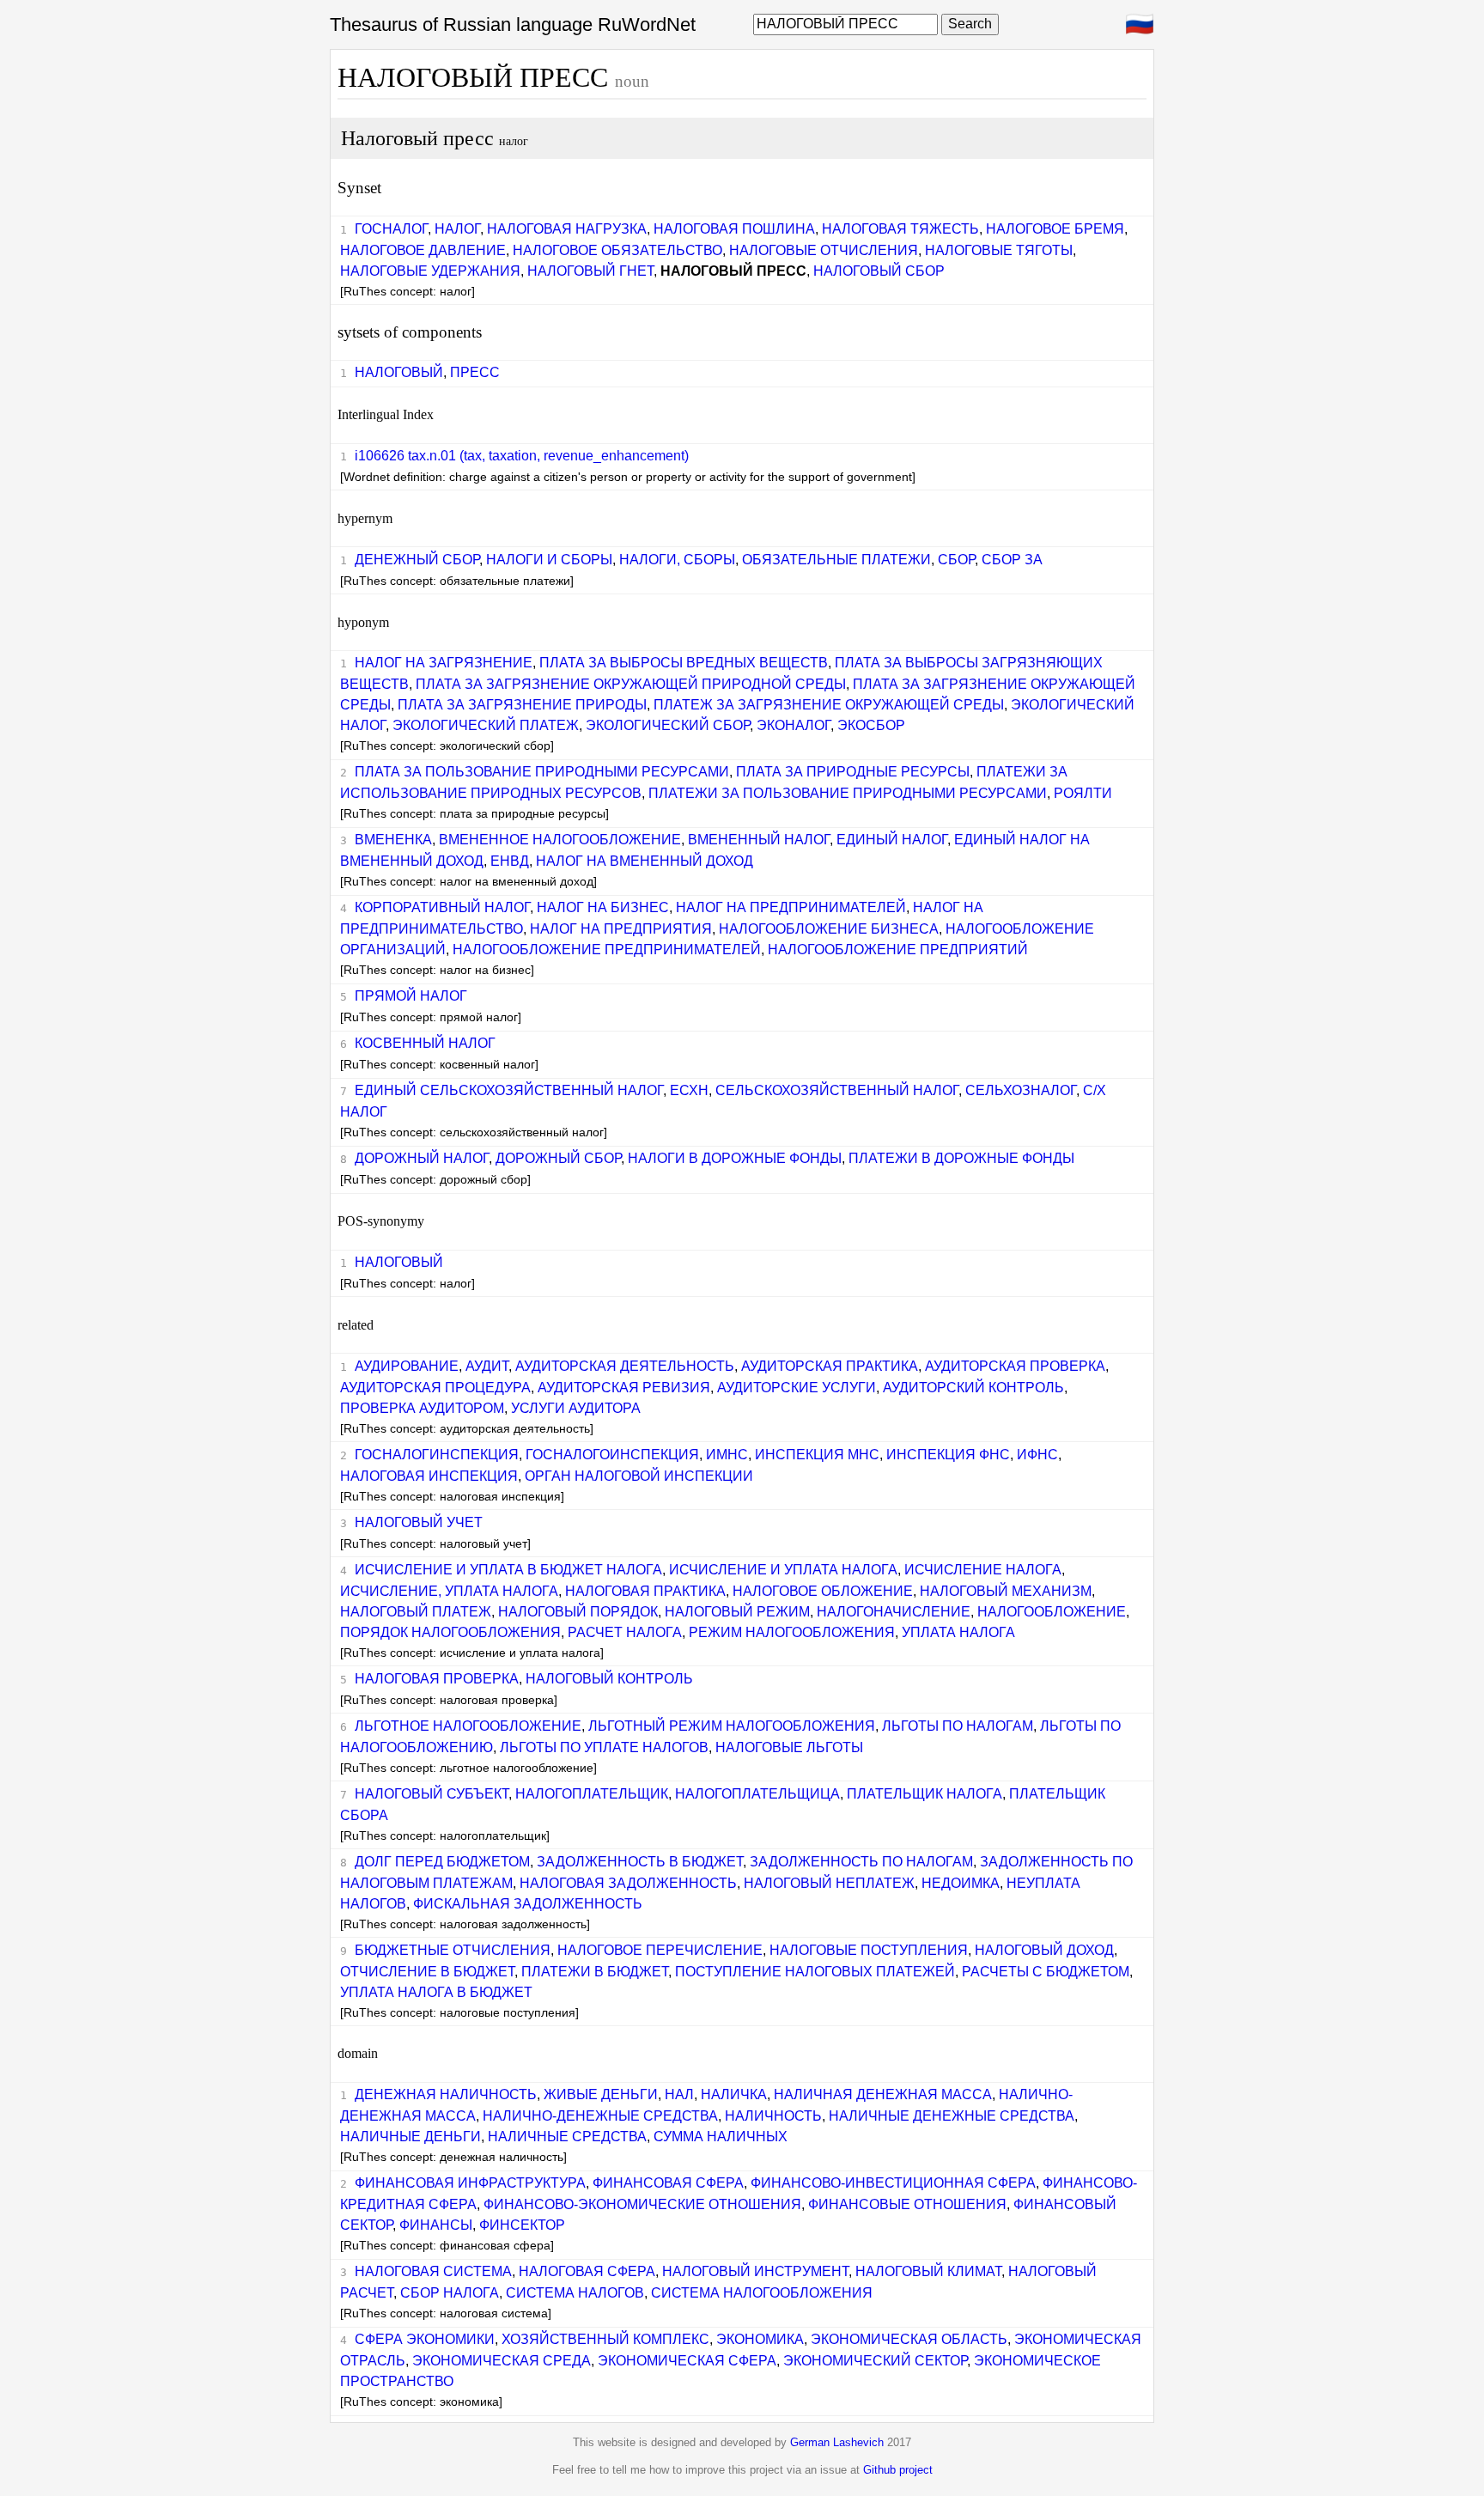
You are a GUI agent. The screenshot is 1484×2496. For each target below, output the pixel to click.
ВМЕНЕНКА (393, 840)
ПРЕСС (475, 372)
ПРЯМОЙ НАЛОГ (411, 996)
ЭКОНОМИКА (760, 2339)
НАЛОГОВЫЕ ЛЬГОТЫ (789, 1747)
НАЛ (679, 2094)
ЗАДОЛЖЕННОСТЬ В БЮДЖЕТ (640, 1862)
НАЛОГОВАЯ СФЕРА (587, 2271)
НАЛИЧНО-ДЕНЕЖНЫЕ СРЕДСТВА (600, 2116)
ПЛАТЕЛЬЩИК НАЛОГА (924, 1794)
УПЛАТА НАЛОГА (958, 1632)
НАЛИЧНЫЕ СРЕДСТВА (567, 2137)
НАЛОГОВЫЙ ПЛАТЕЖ (416, 1612)
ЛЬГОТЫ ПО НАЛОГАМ (958, 1726)
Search (970, 24)
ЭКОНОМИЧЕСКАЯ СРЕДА (502, 2361)
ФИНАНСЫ (436, 2225)
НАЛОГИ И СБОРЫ (549, 560)
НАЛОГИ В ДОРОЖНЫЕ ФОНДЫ (735, 1158)
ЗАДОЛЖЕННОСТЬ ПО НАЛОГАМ (861, 1862)
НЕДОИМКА (961, 1883)
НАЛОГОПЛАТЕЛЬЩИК (592, 1794)
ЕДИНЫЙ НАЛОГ (892, 840)
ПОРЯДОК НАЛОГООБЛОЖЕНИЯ (450, 1632)
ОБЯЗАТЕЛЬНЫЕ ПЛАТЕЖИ (836, 560)
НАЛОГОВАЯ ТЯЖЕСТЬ (900, 229)
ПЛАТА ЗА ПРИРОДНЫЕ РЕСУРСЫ (853, 772)
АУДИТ (487, 1366)
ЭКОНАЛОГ (794, 725)
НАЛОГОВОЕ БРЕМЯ (1055, 229)
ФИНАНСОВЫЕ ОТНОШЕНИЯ (907, 2204)
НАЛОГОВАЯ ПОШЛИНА (734, 229)
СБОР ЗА (1012, 560)
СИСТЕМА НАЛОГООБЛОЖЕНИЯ (762, 2293)
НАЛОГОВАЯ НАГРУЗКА (567, 229)
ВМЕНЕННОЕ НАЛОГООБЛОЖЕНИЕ (560, 840)
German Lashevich (837, 2442)
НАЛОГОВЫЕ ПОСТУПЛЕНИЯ (869, 1950)
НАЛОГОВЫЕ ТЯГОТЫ (999, 250)
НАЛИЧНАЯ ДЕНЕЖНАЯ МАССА (883, 2094)
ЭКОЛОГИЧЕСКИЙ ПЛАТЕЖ (486, 725)
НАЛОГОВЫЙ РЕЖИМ (737, 1612)
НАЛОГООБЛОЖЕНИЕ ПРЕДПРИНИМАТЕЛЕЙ (607, 950)
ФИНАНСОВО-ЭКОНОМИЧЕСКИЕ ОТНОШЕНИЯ (642, 2204)
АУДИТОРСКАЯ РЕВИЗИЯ (624, 1388)
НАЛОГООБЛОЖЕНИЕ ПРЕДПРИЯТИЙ (898, 950)
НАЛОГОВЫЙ (399, 372)
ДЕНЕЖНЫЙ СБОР (417, 560)
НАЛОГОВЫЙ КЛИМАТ (928, 2271)
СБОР (956, 560)
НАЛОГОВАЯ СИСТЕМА (433, 2271)
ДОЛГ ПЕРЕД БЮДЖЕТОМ (442, 1862)
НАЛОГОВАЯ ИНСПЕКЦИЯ (429, 1476)
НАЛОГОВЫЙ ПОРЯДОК (578, 1612)
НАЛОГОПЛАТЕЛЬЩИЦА (757, 1794)
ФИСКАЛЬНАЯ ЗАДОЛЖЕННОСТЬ (528, 1904)
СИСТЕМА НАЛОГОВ (575, 2293)
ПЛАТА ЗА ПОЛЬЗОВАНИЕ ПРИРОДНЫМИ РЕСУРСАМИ (542, 772)
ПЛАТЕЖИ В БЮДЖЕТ (595, 1972)
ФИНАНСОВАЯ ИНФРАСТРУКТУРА (470, 2183)
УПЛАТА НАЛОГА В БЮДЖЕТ (436, 1992)
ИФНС (1037, 1455)
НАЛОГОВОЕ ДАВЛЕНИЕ (423, 250)
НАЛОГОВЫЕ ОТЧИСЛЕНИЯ (824, 250)
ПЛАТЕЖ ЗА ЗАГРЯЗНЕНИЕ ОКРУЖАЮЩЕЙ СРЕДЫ (829, 705)
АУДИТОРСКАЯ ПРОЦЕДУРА (435, 1388)
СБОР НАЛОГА (450, 2293)
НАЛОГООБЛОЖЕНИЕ (1052, 1612)
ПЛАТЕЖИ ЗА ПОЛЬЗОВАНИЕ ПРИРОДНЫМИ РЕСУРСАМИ (848, 793)
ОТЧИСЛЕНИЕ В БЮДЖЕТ (427, 1972)
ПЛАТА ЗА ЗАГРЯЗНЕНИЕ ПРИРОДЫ (522, 705)
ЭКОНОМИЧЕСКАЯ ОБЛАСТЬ (909, 2339)
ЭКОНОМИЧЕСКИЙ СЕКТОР (875, 2361)
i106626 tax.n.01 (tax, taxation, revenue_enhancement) (522, 456)
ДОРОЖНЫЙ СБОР (558, 1158)
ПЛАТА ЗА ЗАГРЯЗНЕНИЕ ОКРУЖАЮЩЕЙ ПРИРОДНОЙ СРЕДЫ (631, 684)
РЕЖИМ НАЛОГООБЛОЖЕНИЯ (792, 1632)
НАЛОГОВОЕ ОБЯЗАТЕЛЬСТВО (617, 250)
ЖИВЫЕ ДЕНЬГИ (601, 2094)
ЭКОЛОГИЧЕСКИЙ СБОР (668, 725)
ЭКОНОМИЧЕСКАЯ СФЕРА (687, 2361)
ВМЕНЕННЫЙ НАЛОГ (759, 840)
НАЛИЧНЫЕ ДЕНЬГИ (411, 2137)
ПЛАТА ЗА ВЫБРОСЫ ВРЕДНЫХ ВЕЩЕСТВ (684, 663)
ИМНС (727, 1455)
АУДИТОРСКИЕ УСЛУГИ (797, 1388)
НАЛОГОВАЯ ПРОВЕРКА (437, 1679)
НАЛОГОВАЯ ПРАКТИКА (645, 1591)
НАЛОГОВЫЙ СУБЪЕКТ (432, 1794)
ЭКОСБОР (871, 725)
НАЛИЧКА (734, 2094)
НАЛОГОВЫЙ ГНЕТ (590, 271)
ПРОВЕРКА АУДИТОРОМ (422, 1408)
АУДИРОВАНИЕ (407, 1366)
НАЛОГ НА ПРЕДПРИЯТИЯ (621, 929)
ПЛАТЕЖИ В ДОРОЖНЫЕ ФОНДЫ (961, 1158)
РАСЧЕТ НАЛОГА (625, 1632)
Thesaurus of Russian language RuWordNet (513, 24)
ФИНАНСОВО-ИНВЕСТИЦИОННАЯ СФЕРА (893, 2183)
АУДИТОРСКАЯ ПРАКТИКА (830, 1366)
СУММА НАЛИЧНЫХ (721, 2137)
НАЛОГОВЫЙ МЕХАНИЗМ (1006, 1591)
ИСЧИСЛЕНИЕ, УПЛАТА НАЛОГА (449, 1591)
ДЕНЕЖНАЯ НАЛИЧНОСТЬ (446, 2094)
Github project (898, 2470)
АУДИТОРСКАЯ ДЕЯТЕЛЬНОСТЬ (625, 1366)
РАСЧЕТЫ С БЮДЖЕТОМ (1046, 1972)
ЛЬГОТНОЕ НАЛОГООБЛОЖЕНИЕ (468, 1726)
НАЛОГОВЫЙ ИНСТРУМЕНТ (755, 2271)
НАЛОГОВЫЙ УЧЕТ (419, 1522)
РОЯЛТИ (1083, 793)
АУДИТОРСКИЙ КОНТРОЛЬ (973, 1388)
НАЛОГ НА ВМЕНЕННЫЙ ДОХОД (645, 861)
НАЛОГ (457, 229)
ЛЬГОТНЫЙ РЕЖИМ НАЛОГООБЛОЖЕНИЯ (732, 1726)
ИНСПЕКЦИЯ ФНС (948, 1455)
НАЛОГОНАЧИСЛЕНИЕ (894, 1612)
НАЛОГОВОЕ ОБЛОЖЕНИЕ (823, 1591)
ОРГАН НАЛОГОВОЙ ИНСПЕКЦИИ (639, 1476)
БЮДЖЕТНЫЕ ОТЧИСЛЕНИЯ (453, 1950)
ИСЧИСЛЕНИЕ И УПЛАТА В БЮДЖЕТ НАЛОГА (508, 1570)
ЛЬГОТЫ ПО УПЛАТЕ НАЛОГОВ (604, 1747)
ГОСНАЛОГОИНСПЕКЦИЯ (612, 1455)
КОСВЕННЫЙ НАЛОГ (425, 1043)
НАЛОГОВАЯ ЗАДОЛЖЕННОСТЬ (628, 1883)
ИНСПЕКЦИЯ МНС (817, 1455)
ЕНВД (510, 861)
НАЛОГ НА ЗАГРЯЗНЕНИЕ (444, 663)
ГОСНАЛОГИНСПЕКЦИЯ (437, 1455)
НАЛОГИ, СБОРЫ (677, 560)
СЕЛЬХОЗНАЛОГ (1021, 1090)
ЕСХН (689, 1090)
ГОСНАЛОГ (391, 229)
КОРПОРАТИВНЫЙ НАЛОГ (442, 907)
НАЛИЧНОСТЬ (773, 2116)
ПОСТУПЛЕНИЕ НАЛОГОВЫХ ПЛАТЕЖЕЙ (815, 1972)
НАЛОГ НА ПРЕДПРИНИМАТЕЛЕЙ (791, 907)
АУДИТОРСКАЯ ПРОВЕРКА (1015, 1366)
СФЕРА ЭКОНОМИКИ (425, 2339)
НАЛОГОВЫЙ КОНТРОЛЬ (609, 1679)
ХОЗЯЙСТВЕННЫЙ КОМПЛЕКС (605, 2339)
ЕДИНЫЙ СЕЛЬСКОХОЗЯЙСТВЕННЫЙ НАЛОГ (509, 1090)
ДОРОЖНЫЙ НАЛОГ (422, 1158)
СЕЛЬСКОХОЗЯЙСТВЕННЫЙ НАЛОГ (837, 1090)
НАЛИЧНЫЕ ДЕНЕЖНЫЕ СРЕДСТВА (952, 2116)
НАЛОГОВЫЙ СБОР (879, 271)
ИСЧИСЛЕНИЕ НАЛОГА (983, 1570)
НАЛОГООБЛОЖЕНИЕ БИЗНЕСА (829, 929)
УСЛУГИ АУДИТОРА (576, 1408)
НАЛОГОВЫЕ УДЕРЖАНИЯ (430, 271)
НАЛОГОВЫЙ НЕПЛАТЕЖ (829, 1883)
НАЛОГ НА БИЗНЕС (603, 907)
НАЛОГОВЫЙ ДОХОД (1044, 1950)
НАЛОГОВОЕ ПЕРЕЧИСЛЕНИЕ (660, 1950)
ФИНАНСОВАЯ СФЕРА (668, 2183)
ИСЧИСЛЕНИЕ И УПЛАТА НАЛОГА (783, 1570)
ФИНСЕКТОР (522, 2225)
